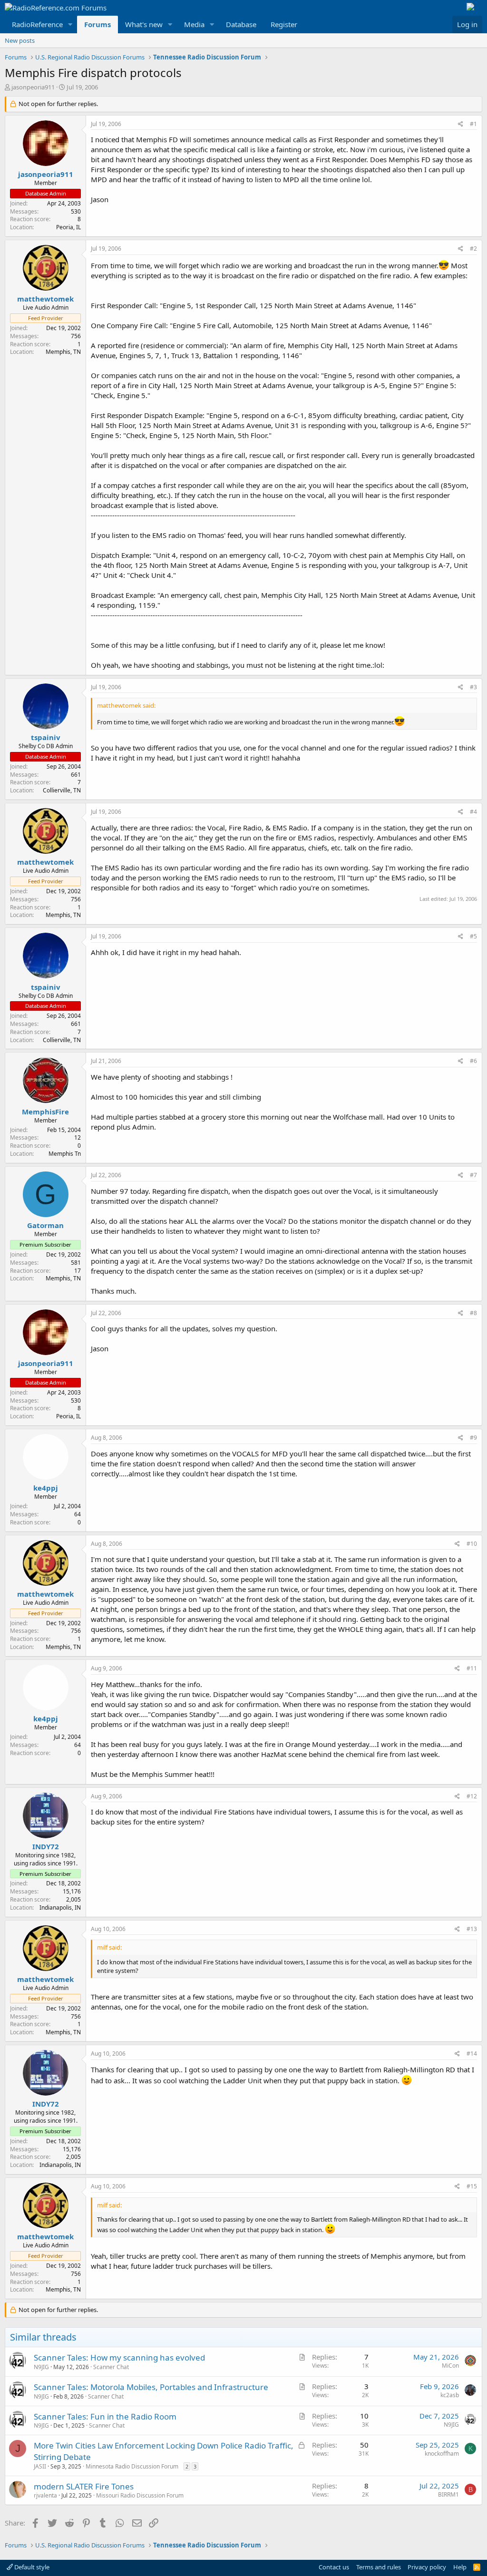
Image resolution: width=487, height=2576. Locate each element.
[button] (70, 24)
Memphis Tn (65, 1154)
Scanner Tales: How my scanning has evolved (119, 2357)
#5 (473, 936)
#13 (472, 1929)
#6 (473, 1061)
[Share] (461, 124)
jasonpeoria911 (33, 87)
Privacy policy (427, 2567)
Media (194, 24)
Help (460, 2567)
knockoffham (442, 2454)
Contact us (334, 2567)
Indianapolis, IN (60, 1908)
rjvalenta (45, 2495)
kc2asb (450, 2395)
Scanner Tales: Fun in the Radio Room (105, 2416)
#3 (473, 687)
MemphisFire (45, 1112)
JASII (40, 2466)
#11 (472, 1668)
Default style (31, 2567)
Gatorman (45, 1225)
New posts (20, 40)
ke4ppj (46, 1488)
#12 (472, 1796)
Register (284, 24)
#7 (473, 1175)
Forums (97, 24)
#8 (473, 1313)
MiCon (450, 2366)
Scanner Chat (111, 2367)
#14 (472, 2054)
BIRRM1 (448, 2494)
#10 (472, 1544)
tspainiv (46, 737)
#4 (473, 812)
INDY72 (46, 1846)
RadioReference (37, 24)
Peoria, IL (68, 227)
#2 (473, 249)
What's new (144, 24)
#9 (473, 1438)
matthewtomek (45, 299)
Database (241, 24)
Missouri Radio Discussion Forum (140, 2495)
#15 (472, 2186)
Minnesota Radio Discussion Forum (132, 2466)
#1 (473, 124)
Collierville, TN (62, 790)
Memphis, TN (63, 352)
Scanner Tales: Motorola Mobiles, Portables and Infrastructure (151, 2387)
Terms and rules (379, 2567)
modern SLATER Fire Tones (84, 2486)
